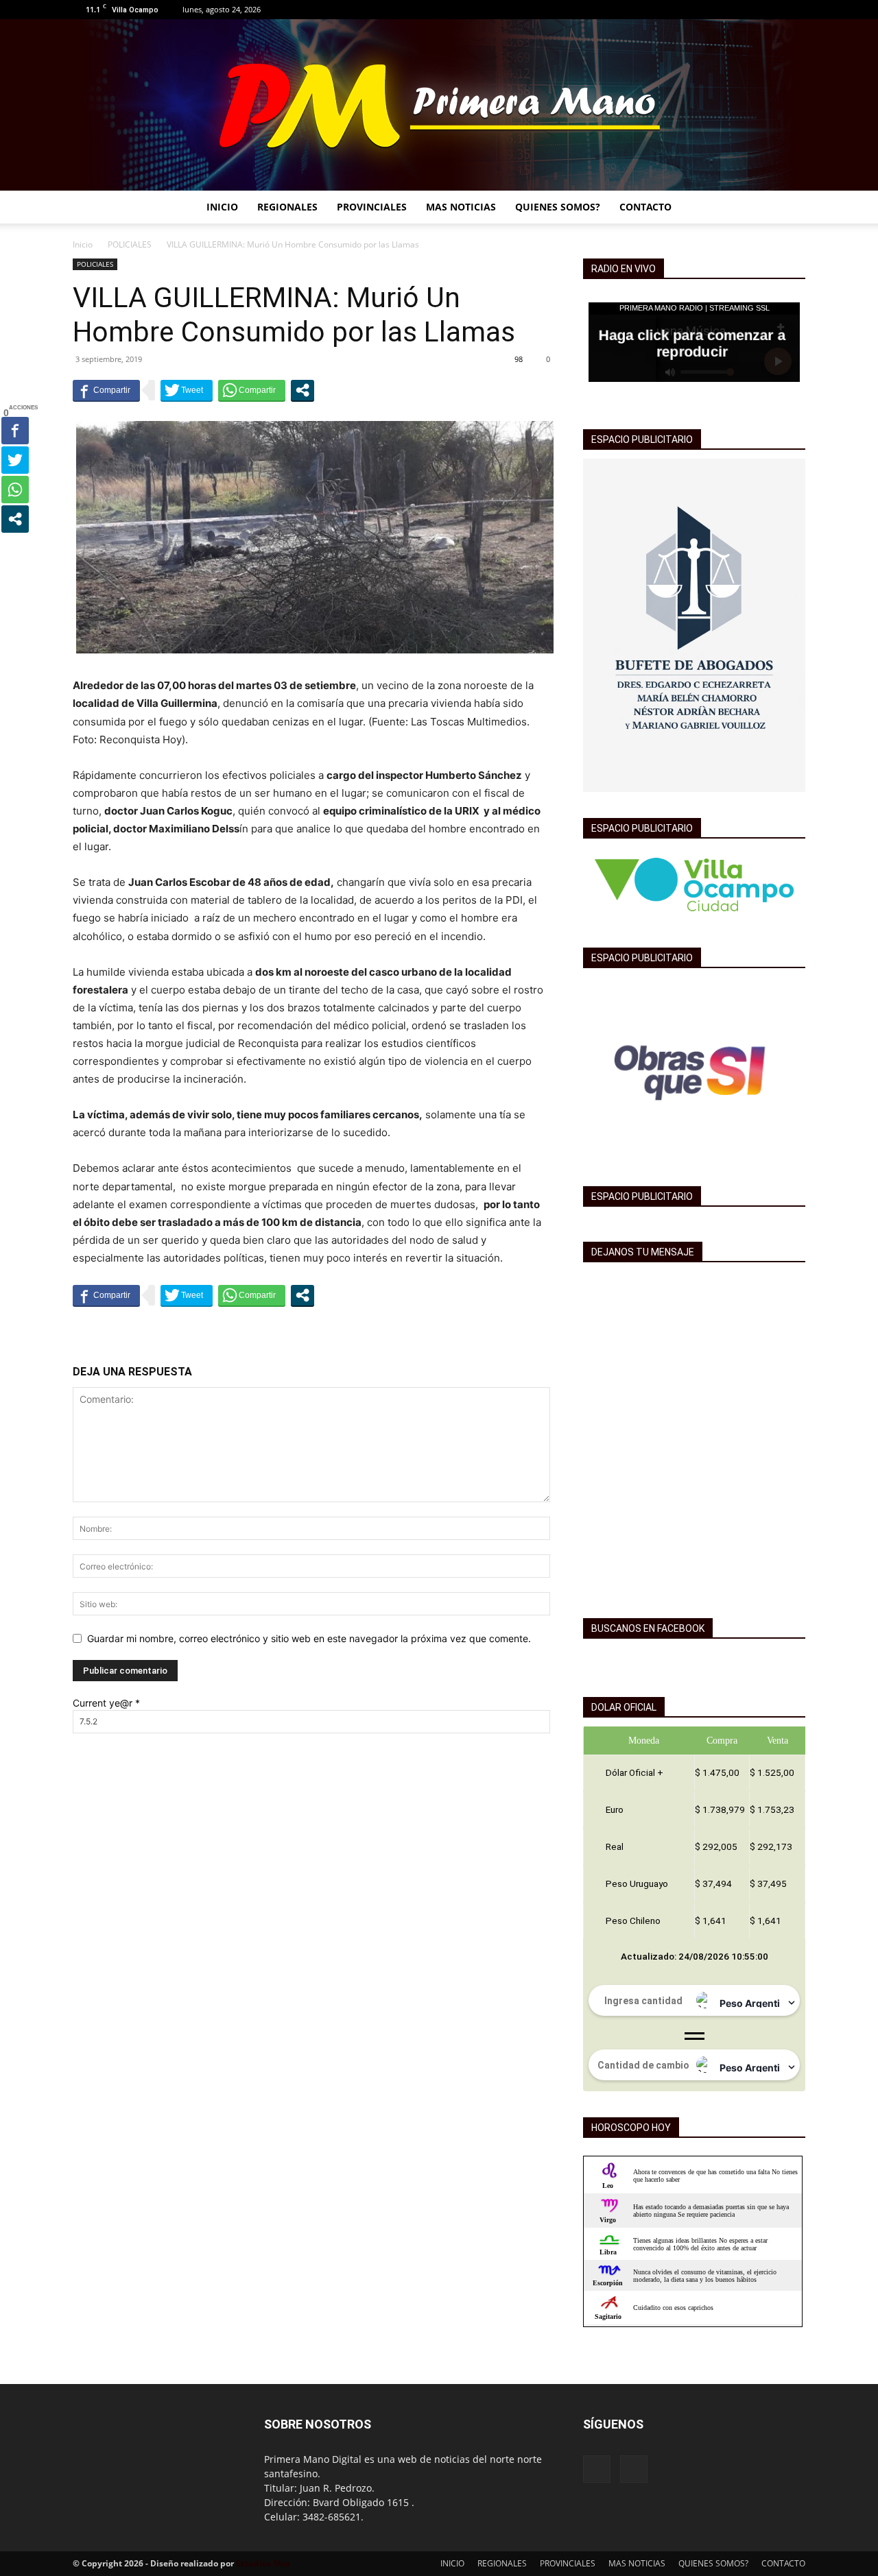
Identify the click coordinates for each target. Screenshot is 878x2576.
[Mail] (795, 10)
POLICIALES (130, 244)
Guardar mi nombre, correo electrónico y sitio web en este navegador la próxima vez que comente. (309, 1638)
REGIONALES (287, 207)
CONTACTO (645, 207)
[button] (789, 208)
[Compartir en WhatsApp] (252, 390)
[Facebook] (772, 10)
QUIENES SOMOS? (558, 207)
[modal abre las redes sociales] (302, 390)
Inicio (83, 244)
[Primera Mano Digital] (439, 105)
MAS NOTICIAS (461, 207)
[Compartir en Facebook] (106, 390)
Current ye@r (106, 1703)
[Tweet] (187, 390)
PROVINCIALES (372, 207)
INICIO (222, 207)
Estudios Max (263, 2563)
